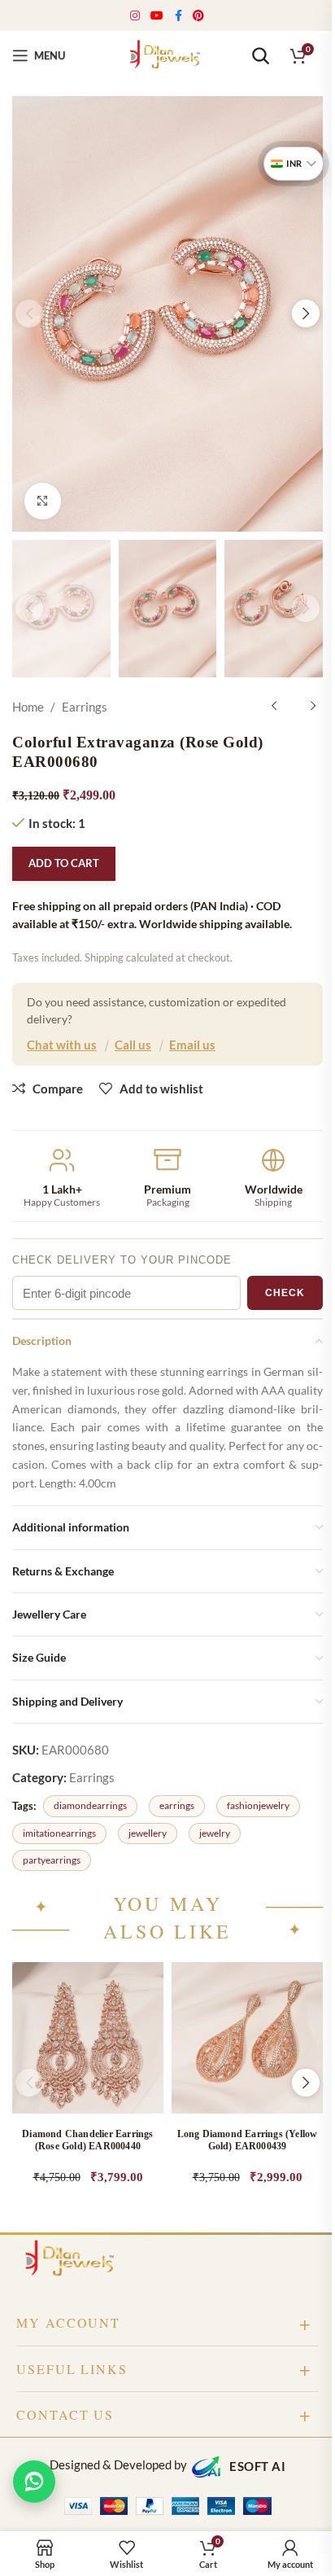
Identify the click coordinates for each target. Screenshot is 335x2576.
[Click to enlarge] (43, 501)
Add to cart (64, 863)
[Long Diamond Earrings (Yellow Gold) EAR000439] (247, 2038)
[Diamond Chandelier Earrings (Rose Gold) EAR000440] (88, 2038)
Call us (133, 1045)
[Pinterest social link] (199, 16)
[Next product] (313, 707)
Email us (192, 1045)
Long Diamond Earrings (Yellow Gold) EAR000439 (248, 2140)
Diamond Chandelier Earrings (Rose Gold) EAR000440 (87, 2140)
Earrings (85, 707)
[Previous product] (274, 707)
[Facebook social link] (178, 16)
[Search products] (260, 55)
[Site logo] (168, 54)
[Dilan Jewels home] (73, 2260)
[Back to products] (294, 707)
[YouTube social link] (157, 16)
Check (285, 1293)
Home (28, 707)
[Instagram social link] (135, 16)
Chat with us (62, 1045)
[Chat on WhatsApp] (34, 2482)
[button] (29, 313)
